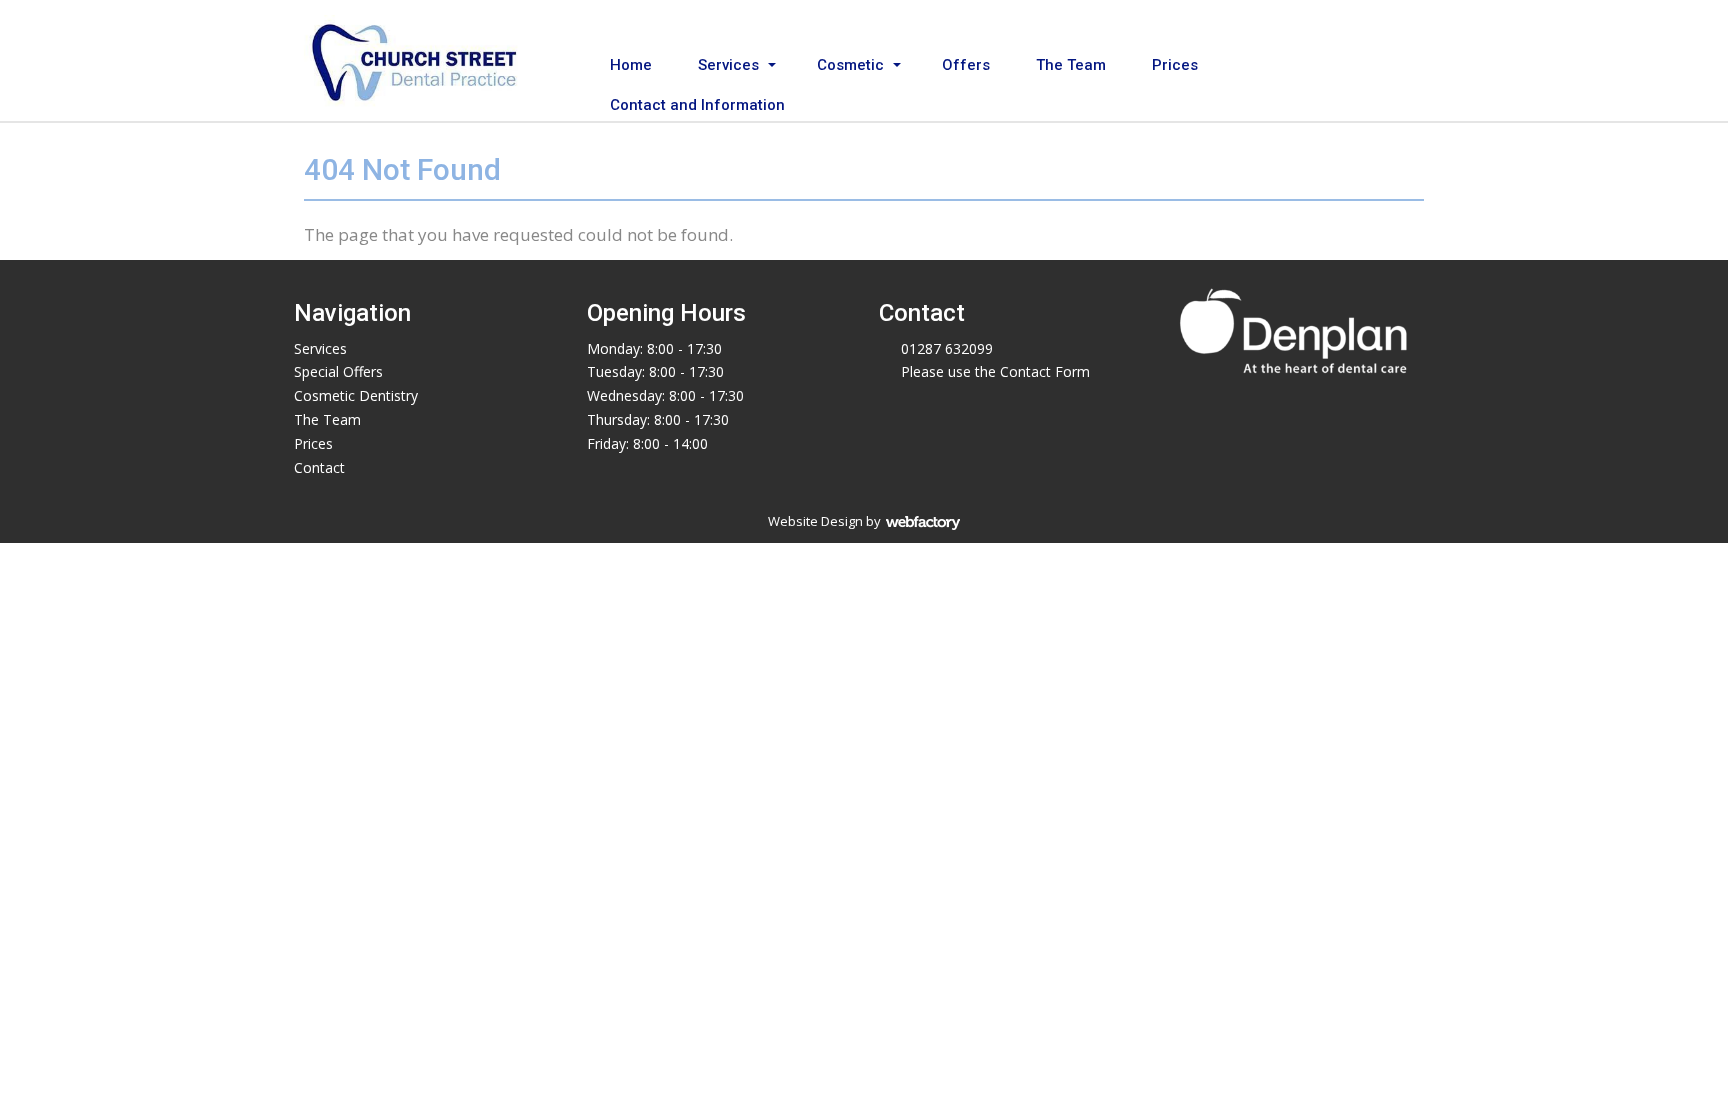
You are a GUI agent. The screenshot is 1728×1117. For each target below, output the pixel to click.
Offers (966, 65)
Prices (1175, 65)
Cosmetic (850, 65)
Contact (319, 467)
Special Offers (338, 371)
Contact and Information (697, 105)
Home (631, 65)
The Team (1071, 65)
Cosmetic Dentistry (356, 395)
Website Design (815, 521)
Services (728, 65)
